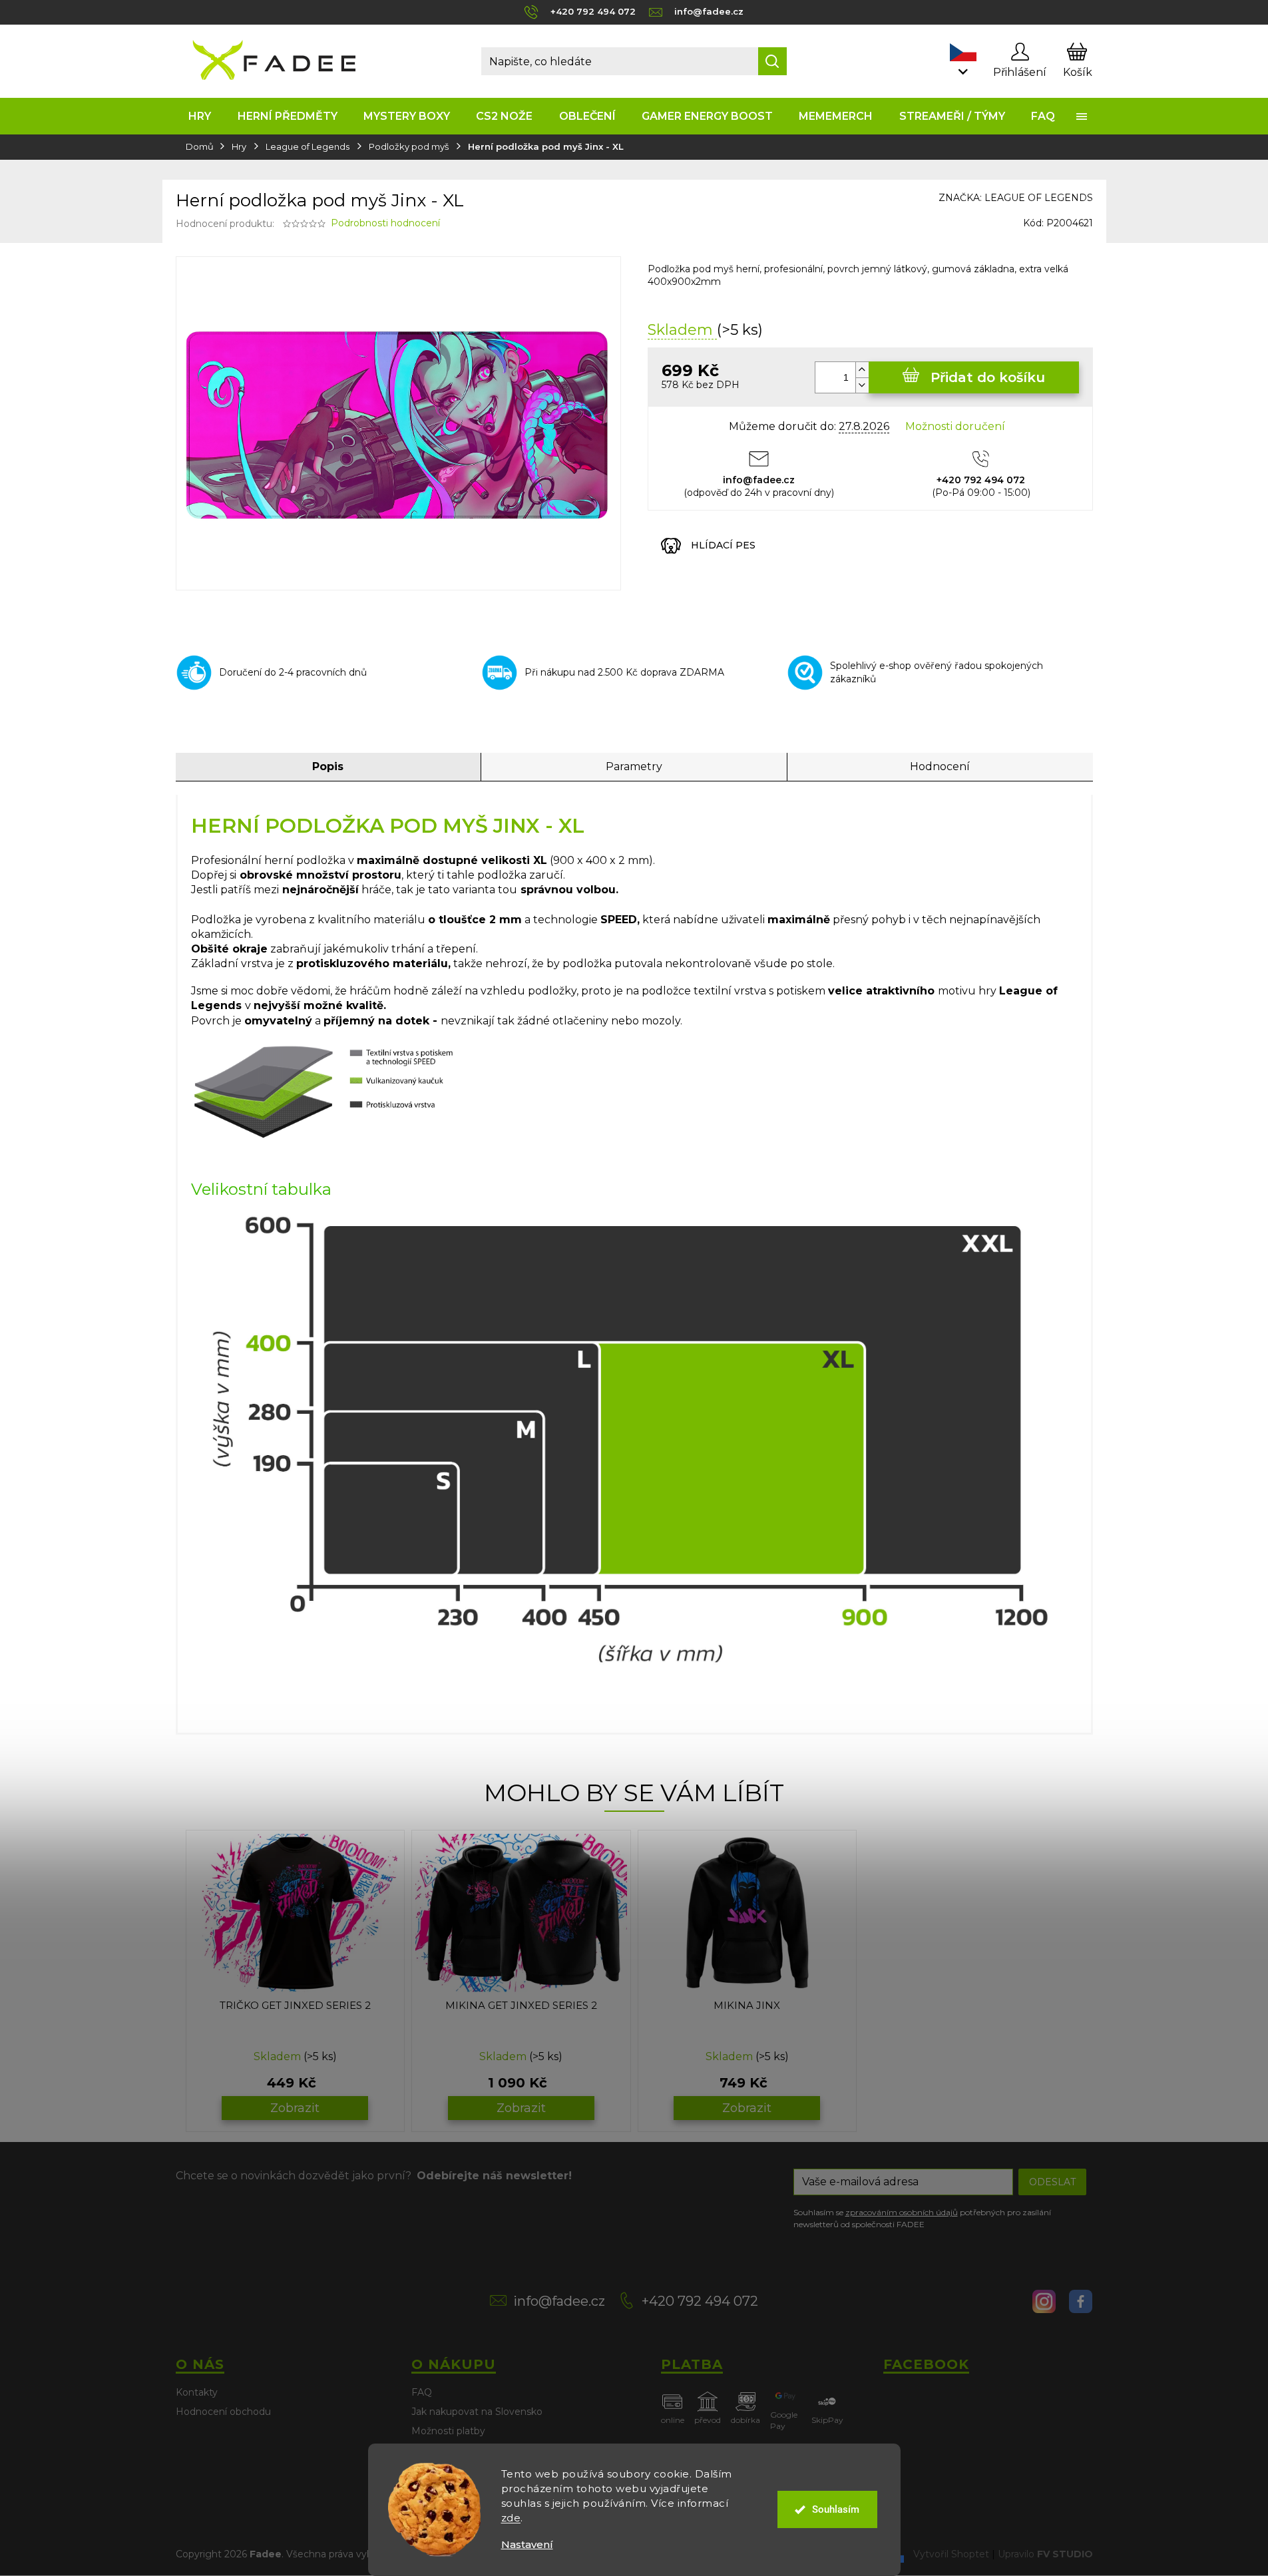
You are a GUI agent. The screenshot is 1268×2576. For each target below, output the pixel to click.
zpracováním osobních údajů (902, 2212)
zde (511, 2518)
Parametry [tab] (634, 766)
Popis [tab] (328, 766)
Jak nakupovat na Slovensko (477, 2412)
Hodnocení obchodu (223, 2412)
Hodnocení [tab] (940, 766)
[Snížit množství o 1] (862, 385)
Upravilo (1045, 2553)
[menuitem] (200, 116)
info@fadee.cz (559, 2301)
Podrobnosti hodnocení (385, 223)
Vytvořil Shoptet (951, 2553)
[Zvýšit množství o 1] (862, 370)
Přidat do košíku (988, 377)
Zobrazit (295, 2108)
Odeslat (1052, 2182)
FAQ (422, 2392)
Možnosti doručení (955, 426)
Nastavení (527, 2544)
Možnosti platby (448, 2431)
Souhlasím (836, 2509)
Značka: (1016, 198)
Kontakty (197, 2392)
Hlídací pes (723, 545)
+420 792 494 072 (700, 2301)
